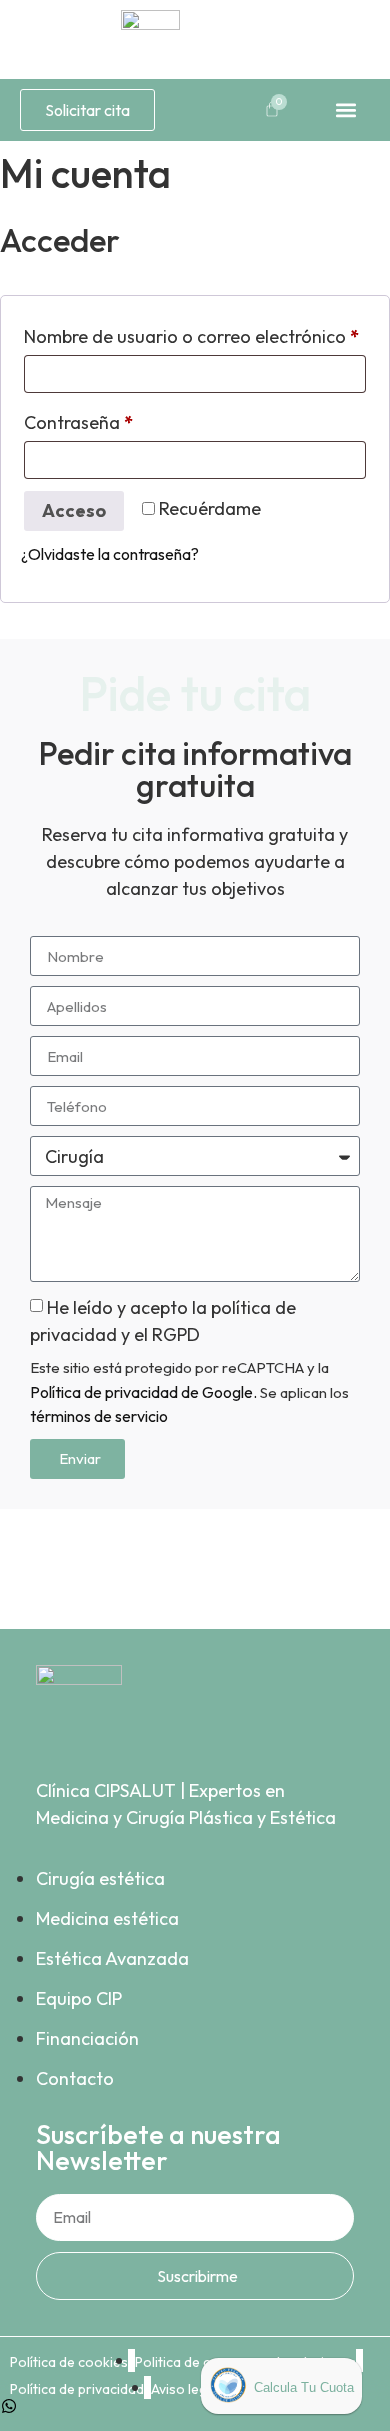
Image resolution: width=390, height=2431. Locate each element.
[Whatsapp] (9, 2406)
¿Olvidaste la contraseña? (110, 554)
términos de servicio (99, 1416)
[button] (345, 109)
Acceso (74, 510)
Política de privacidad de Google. (143, 1392)
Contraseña (125, 419)
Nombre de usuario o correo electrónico (195, 333)
